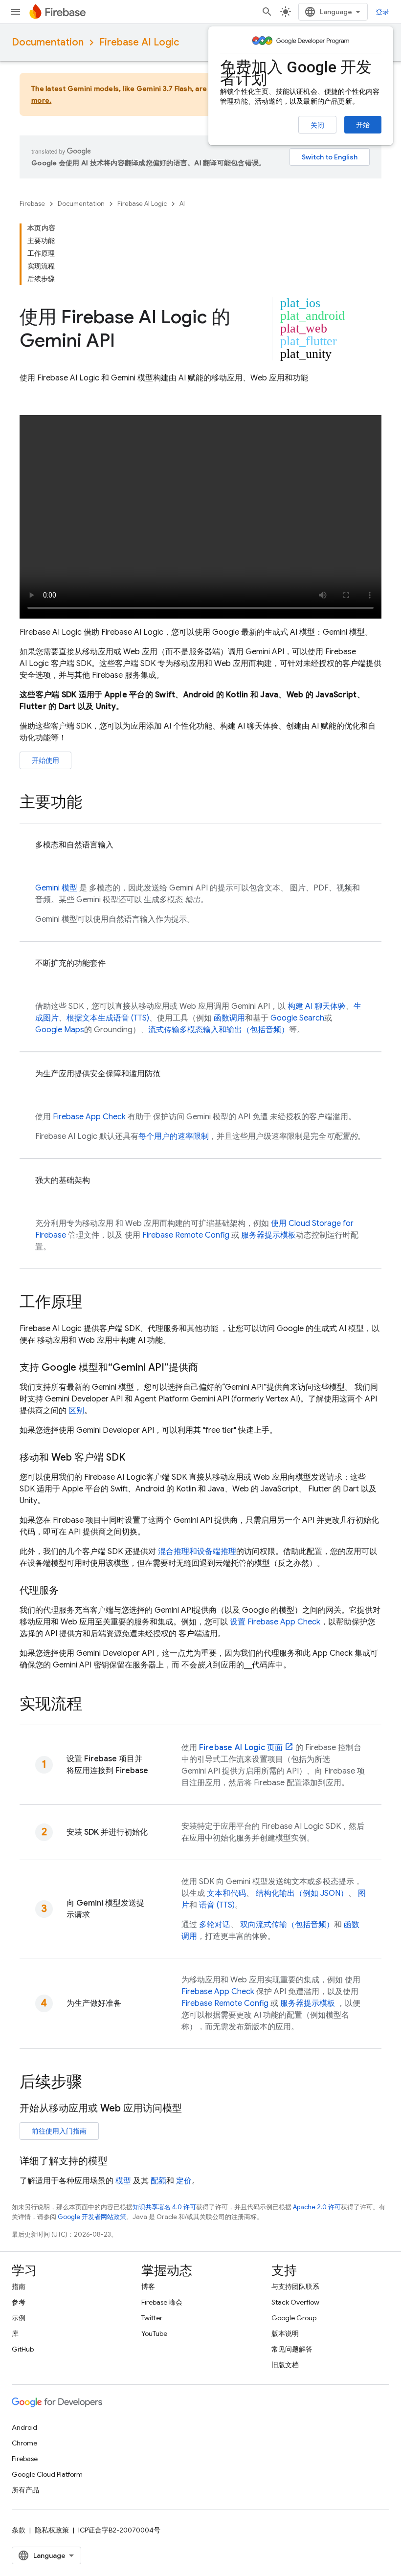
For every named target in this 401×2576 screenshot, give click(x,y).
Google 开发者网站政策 (92, 2217)
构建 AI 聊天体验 (317, 1006)
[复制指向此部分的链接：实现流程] (92, 1705)
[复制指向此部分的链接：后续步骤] (92, 2083)
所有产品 (25, 2490)
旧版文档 (285, 2365)
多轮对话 (215, 1925)
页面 (241, 1748)
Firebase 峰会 (162, 2302)
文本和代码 (226, 1893)
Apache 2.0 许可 (317, 2207)
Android (24, 2427)
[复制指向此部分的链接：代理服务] (68, 1591)
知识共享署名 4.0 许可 (164, 2207)
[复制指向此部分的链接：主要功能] (92, 803)
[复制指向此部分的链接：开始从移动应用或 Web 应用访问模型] (192, 2109)
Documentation (48, 42)
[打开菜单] (16, 12)
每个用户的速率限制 (174, 1136)
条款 (19, 2530)
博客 (148, 2287)
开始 (363, 125)
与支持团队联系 (295, 2287)
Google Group (294, 2318)
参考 (19, 2302)
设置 (275, 1622)
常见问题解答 (292, 2349)
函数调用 (229, 1018)
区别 (76, 1411)
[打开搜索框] (267, 12)
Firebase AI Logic (139, 42)
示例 (19, 2318)
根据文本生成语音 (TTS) (108, 1018)
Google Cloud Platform (47, 2474)
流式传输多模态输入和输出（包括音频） (219, 1030)
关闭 (317, 125)
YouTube (154, 2333)
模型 (56, 888)
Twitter (152, 2318)
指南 (19, 2287)
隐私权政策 (52, 2530)
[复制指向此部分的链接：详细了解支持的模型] (117, 2161)
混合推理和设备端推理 (197, 1552)
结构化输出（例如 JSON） (302, 1893)
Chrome (24, 2443)
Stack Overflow (295, 2302)
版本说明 (285, 2333)
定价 (184, 2181)
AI (182, 204)
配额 (158, 2181)
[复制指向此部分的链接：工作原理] (92, 1303)
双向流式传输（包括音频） (287, 1925)
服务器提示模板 (268, 1235)
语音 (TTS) (217, 1905)
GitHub (23, 2349)
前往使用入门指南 (59, 2131)
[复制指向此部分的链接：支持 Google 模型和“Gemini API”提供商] (208, 1368)
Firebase (32, 204)
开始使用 (45, 760)
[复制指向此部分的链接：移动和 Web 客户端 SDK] (135, 1458)
